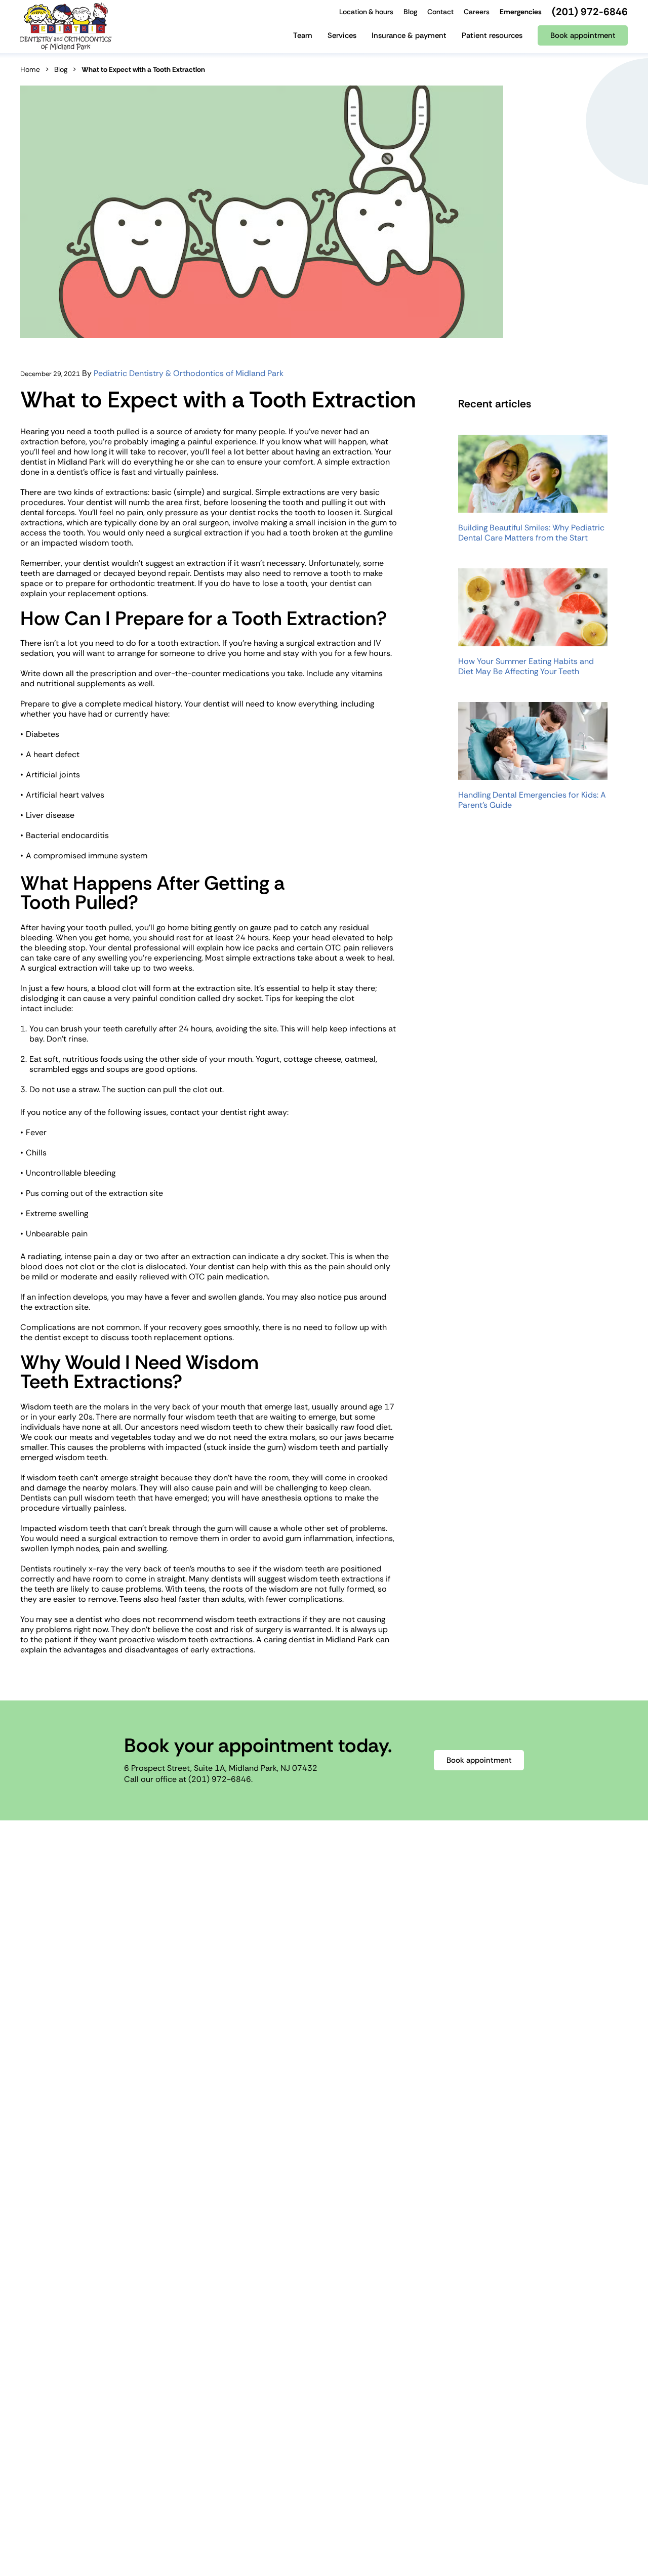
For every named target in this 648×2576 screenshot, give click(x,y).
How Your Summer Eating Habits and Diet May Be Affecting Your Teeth (526, 667)
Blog (61, 69)
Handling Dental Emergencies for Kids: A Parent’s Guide (532, 800)
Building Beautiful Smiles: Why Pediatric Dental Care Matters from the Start (531, 533)
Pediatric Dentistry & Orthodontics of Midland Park (189, 373)
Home (30, 69)
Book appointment (479, 1760)
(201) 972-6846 (220, 1779)
